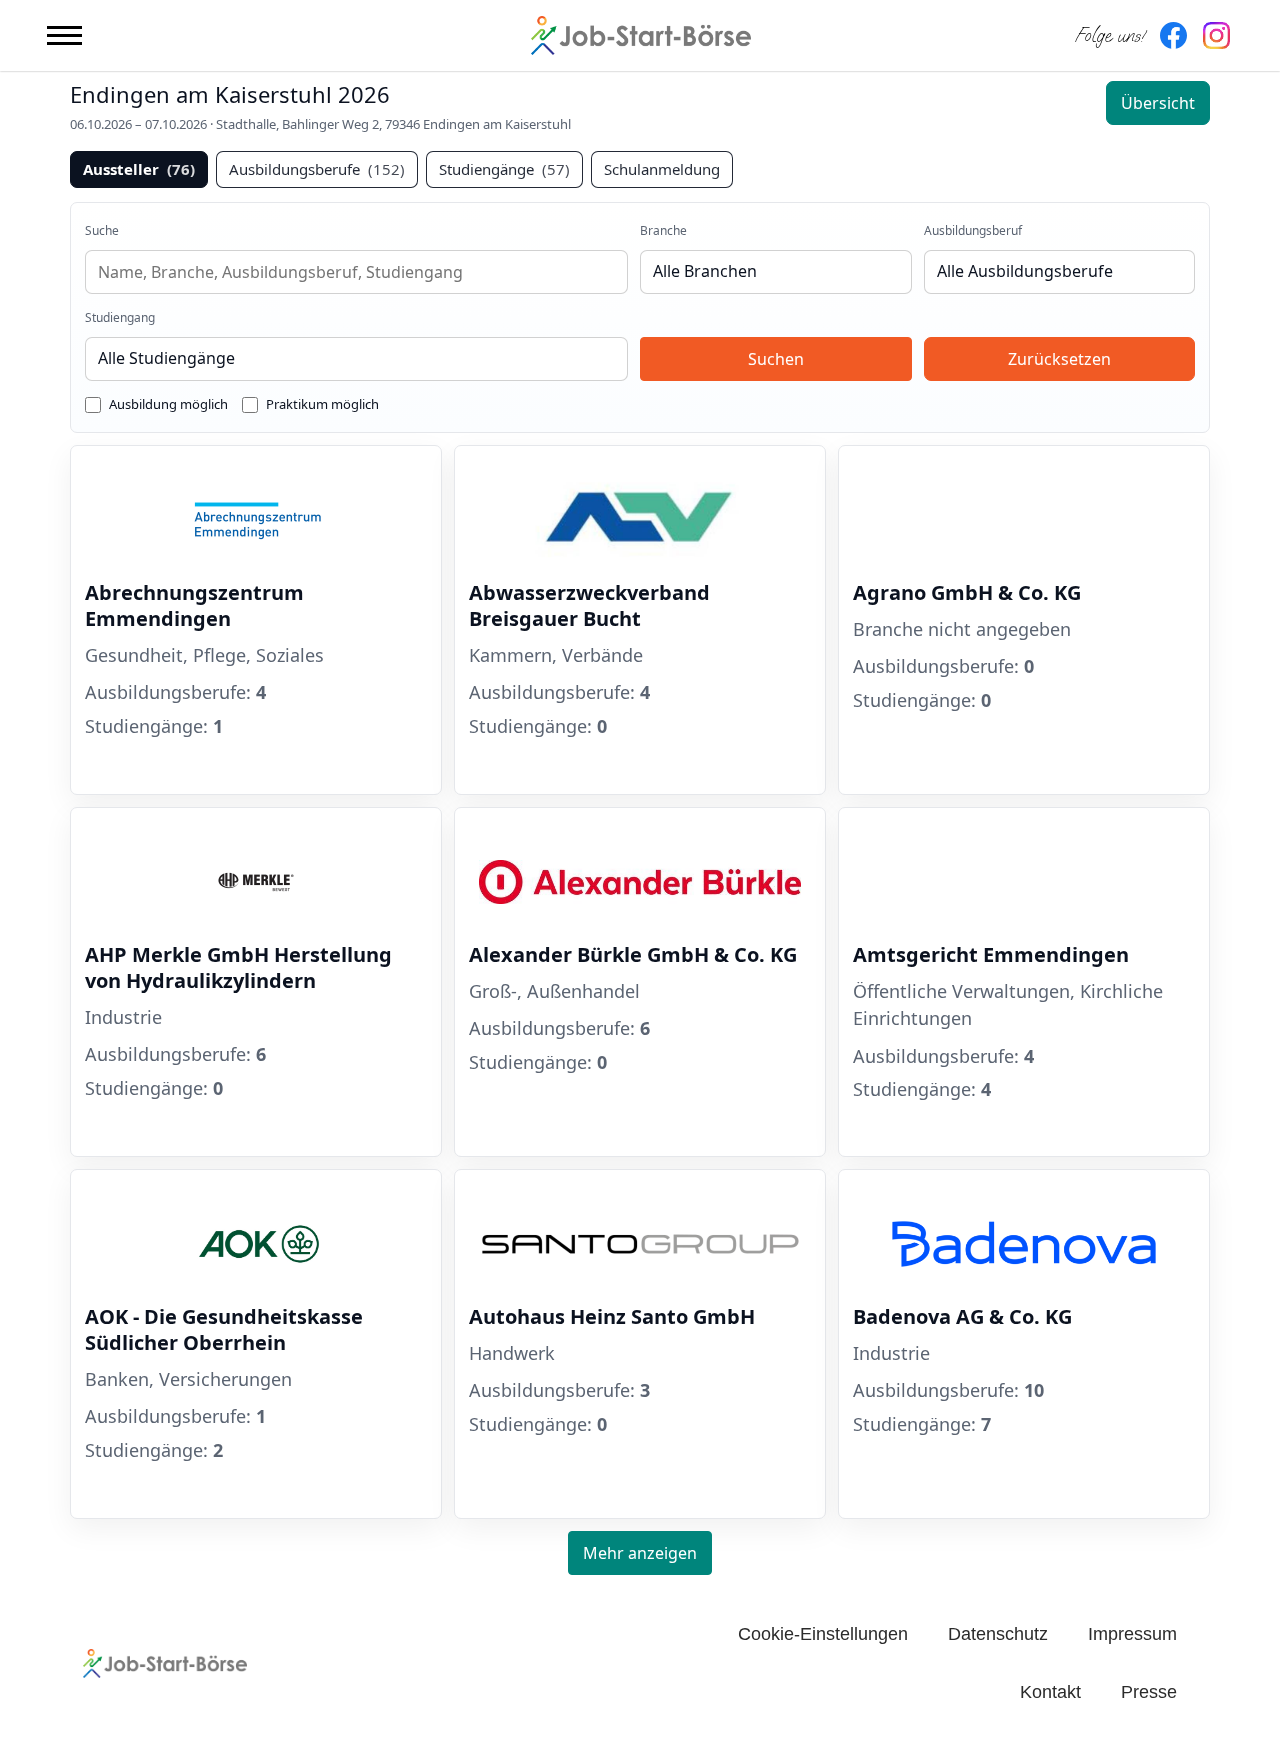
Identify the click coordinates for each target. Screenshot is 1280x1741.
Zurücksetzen (1059, 359)
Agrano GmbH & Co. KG (967, 592)
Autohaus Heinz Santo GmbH (612, 1316)
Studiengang (120, 317)
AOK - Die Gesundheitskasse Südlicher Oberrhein (224, 1329)
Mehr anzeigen (640, 1553)
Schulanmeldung (662, 169)
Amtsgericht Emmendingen (991, 954)
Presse (1149, 1692)
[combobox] (356, 272)
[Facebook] (1173, 35)
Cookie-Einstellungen (823, 1634)
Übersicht (1158, 103)
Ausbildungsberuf (973, 230)
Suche (102, 230)
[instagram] (1216, 35)
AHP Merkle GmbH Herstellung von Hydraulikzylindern (238, 967)
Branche (663, 230)
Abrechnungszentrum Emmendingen (194, 605)
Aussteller (139, 169)
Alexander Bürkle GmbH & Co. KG (633, 954)
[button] (64, 35)
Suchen (776, 359)
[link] (256, 620)
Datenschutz (998, 1634)
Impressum (1132, 1634)
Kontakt (1050, 1692)
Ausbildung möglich (168, 404)
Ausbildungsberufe (317, 169)
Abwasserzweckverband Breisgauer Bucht (589, 605)
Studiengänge (504, 169)
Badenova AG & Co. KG (962, 1316)
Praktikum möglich (322, 404)
